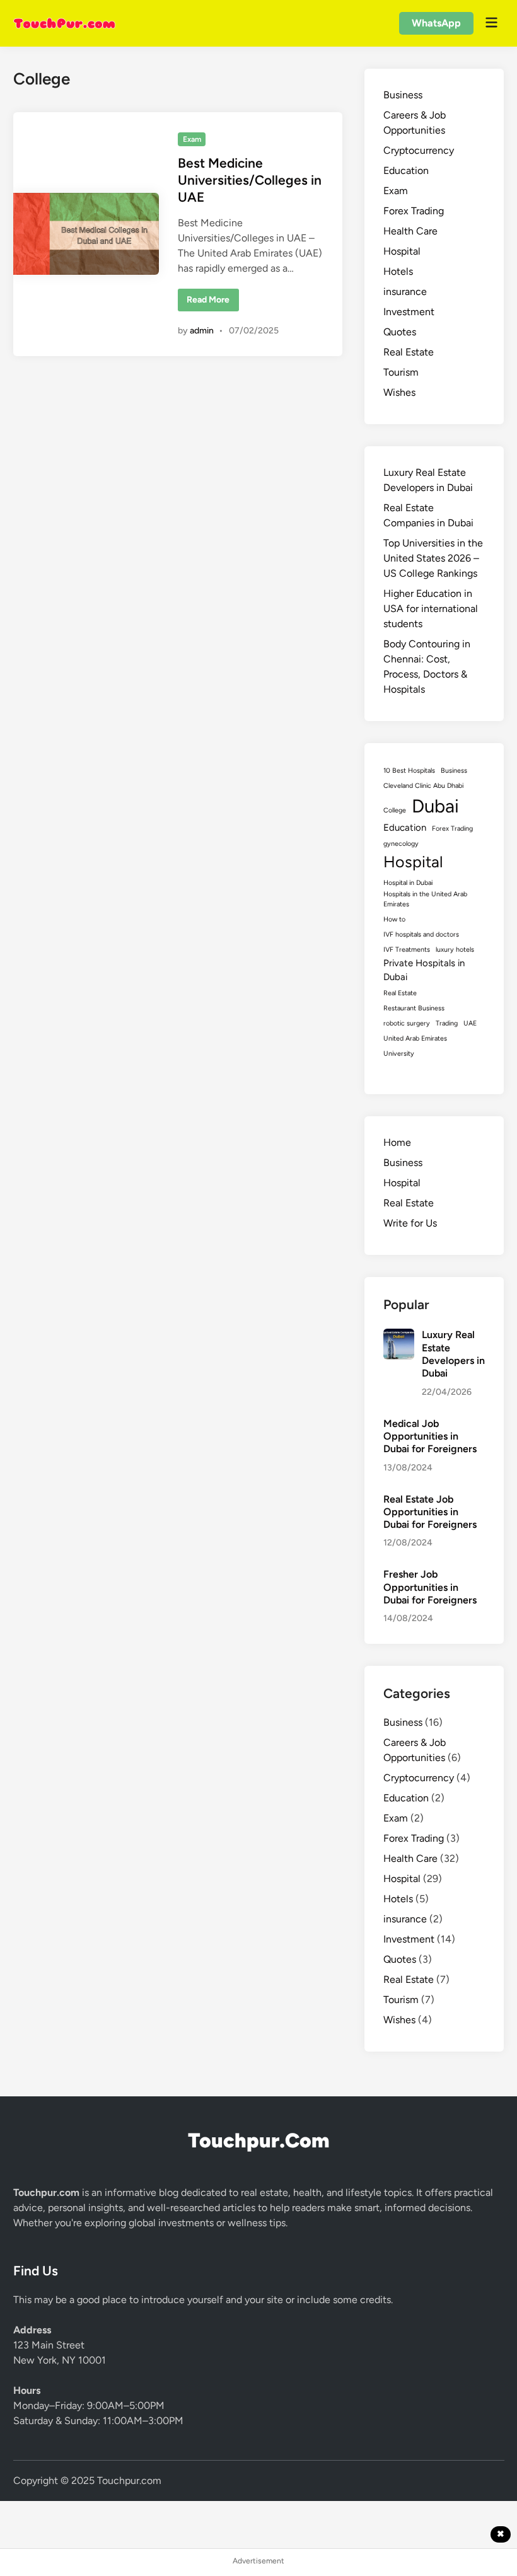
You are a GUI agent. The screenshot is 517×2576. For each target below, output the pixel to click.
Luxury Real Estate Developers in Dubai (453, 1354)
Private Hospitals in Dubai (424, 970)
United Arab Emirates (415, 1038)
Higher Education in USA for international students (431, 609)
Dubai (435, 806)
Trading (447, 1023)
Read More (212, 303)
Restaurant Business (414, 1008)
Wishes (399, 392)
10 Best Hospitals (409, 771)
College (395, 810)
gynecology (401, 844)
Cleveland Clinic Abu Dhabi (423, 786)
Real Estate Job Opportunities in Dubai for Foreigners (430, 1512)
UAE (470, 1023)
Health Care (410, 231)
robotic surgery (407, 1023)
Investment (409, 312)
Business (403, 95)
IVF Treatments (407, 950)
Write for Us (410, 1223)
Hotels (398, 271)
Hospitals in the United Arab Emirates (425, 899)
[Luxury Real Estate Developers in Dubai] (398, 1336)
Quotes (400, 332)
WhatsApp (436, 23)
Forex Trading (414, 211)
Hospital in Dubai (408, 883)
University (399, 1054)
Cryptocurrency (419, 150)
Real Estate (409, 352)
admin (202, 331)
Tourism (401, 372)
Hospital (402, 251)
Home (397, 1142)
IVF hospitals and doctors (421, 934)
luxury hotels (455, 950)
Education (406, 170)
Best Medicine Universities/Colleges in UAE (250, 180)
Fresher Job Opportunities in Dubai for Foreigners (430, 1587)
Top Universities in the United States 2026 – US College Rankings (433, 558)
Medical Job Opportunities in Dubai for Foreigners (430, 1436)
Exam (192, 139)
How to (394, 919)
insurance (405, 292)
